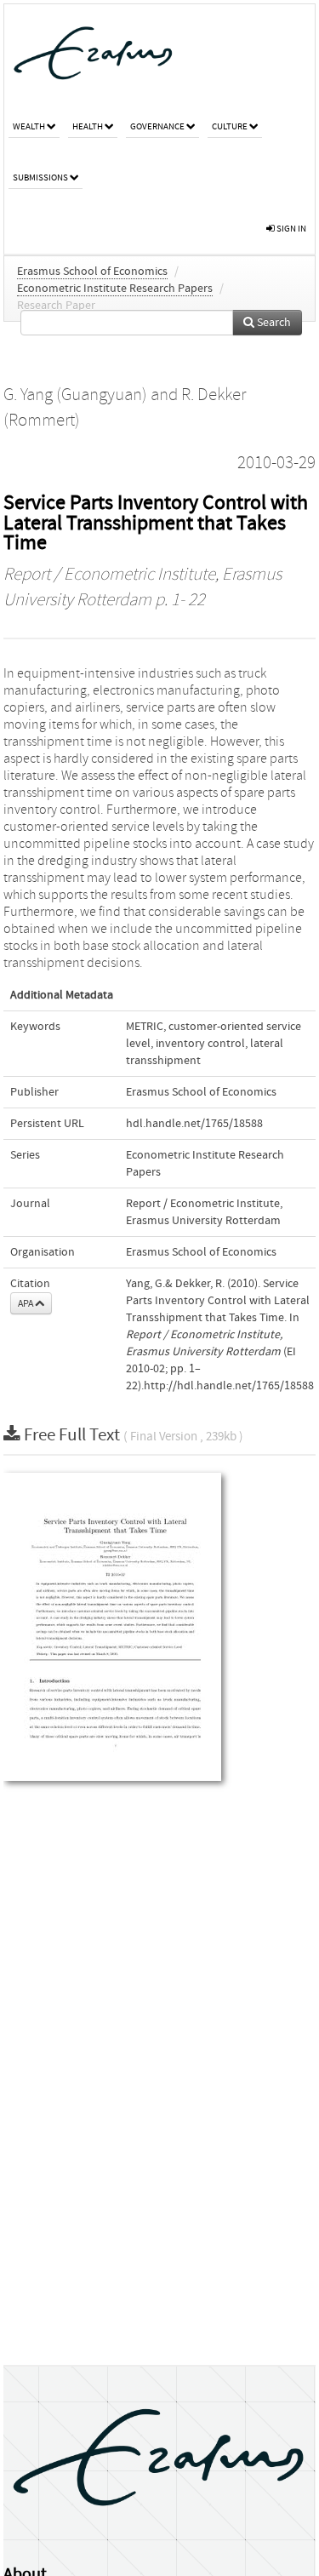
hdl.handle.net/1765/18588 (194, 1124)
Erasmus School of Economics (92, 272)
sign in (291, 229)
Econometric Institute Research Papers (115, 289)
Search (273, 323)
